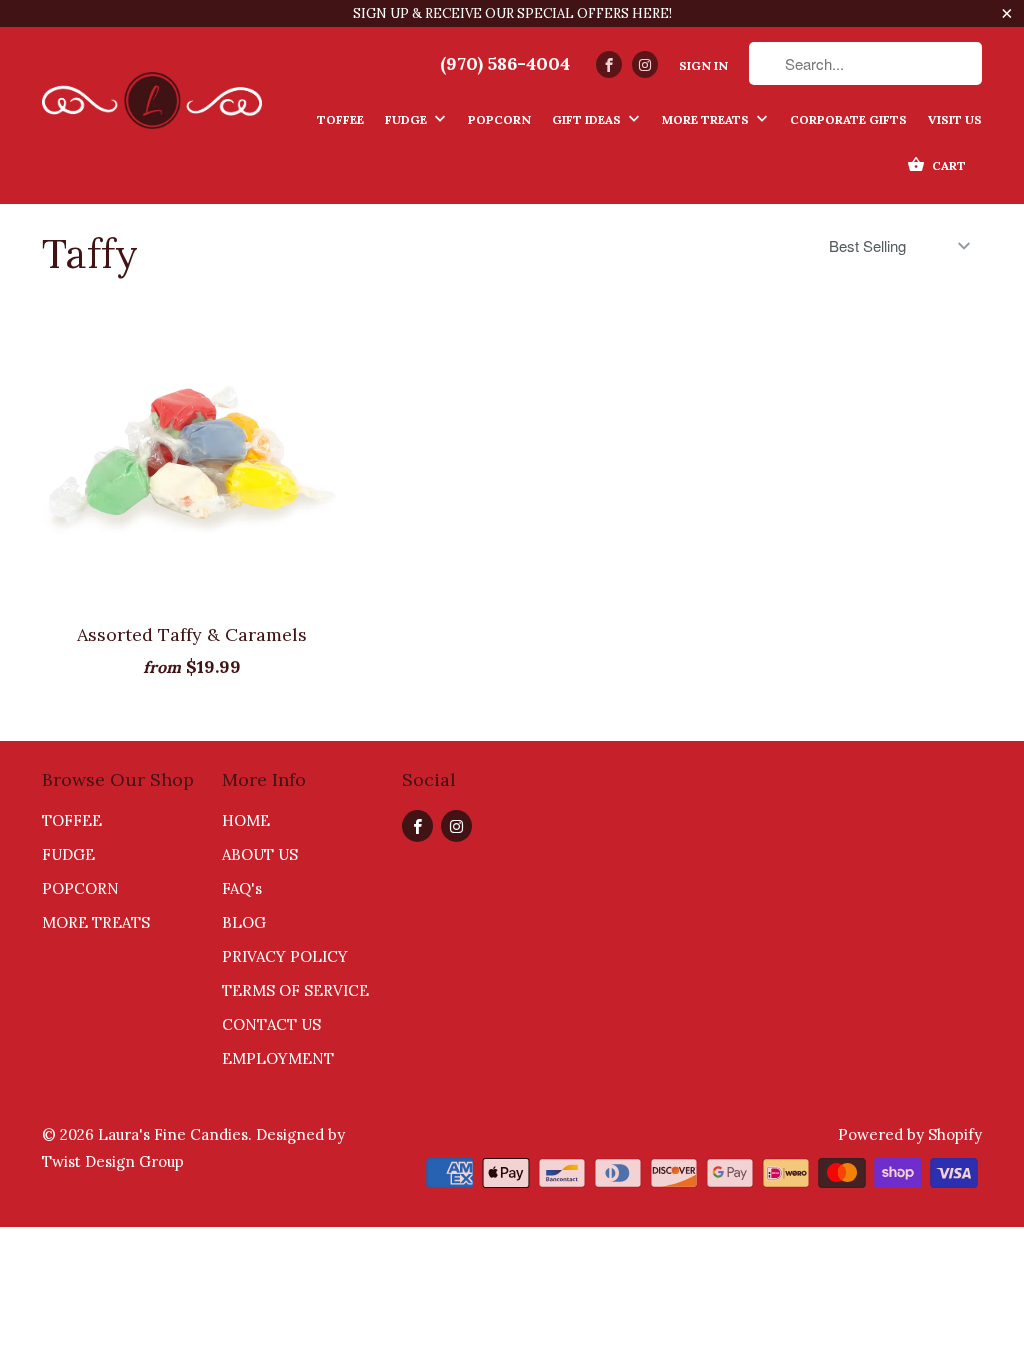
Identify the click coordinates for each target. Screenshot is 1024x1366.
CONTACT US (271, 1024)
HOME (246, 820)
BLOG (244, 922)
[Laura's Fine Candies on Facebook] (609, 64)
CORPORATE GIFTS (848, 119)
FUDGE (68, 854)
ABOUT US (260, 854)
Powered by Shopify (910, 1134)
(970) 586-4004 (505, 64)
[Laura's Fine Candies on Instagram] (645, 64)
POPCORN (80, 888)
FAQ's (242, 888)
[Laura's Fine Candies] (152, 94)
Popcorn (499, 119)
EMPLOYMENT (278, 1058)
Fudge (407, 119)
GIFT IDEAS (588, 119)
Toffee (340, 119)
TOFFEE (72, 820)
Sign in (703, 65)
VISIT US (955, 119)
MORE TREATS (707, 119)
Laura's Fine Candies (173, 1134)
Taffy (90, 253)
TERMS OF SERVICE (295, 990)
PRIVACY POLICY (285, 956)
